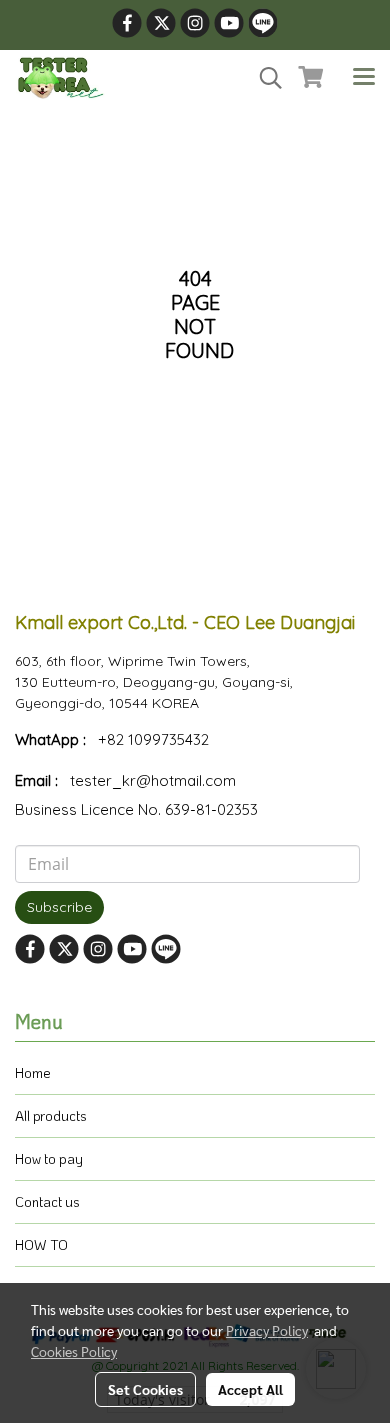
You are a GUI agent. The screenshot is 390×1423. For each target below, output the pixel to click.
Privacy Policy (267, 1330)
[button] (264, 78)
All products (51, 1115)
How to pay (49, 1158)
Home (33, 1072)
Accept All (250, 1389)
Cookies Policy (74, 1351)
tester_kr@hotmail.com (153, 780)
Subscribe (59, 907)
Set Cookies (145, 1389)
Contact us (47, 1201)
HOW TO (41, 1244)
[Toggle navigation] (364, 78)
